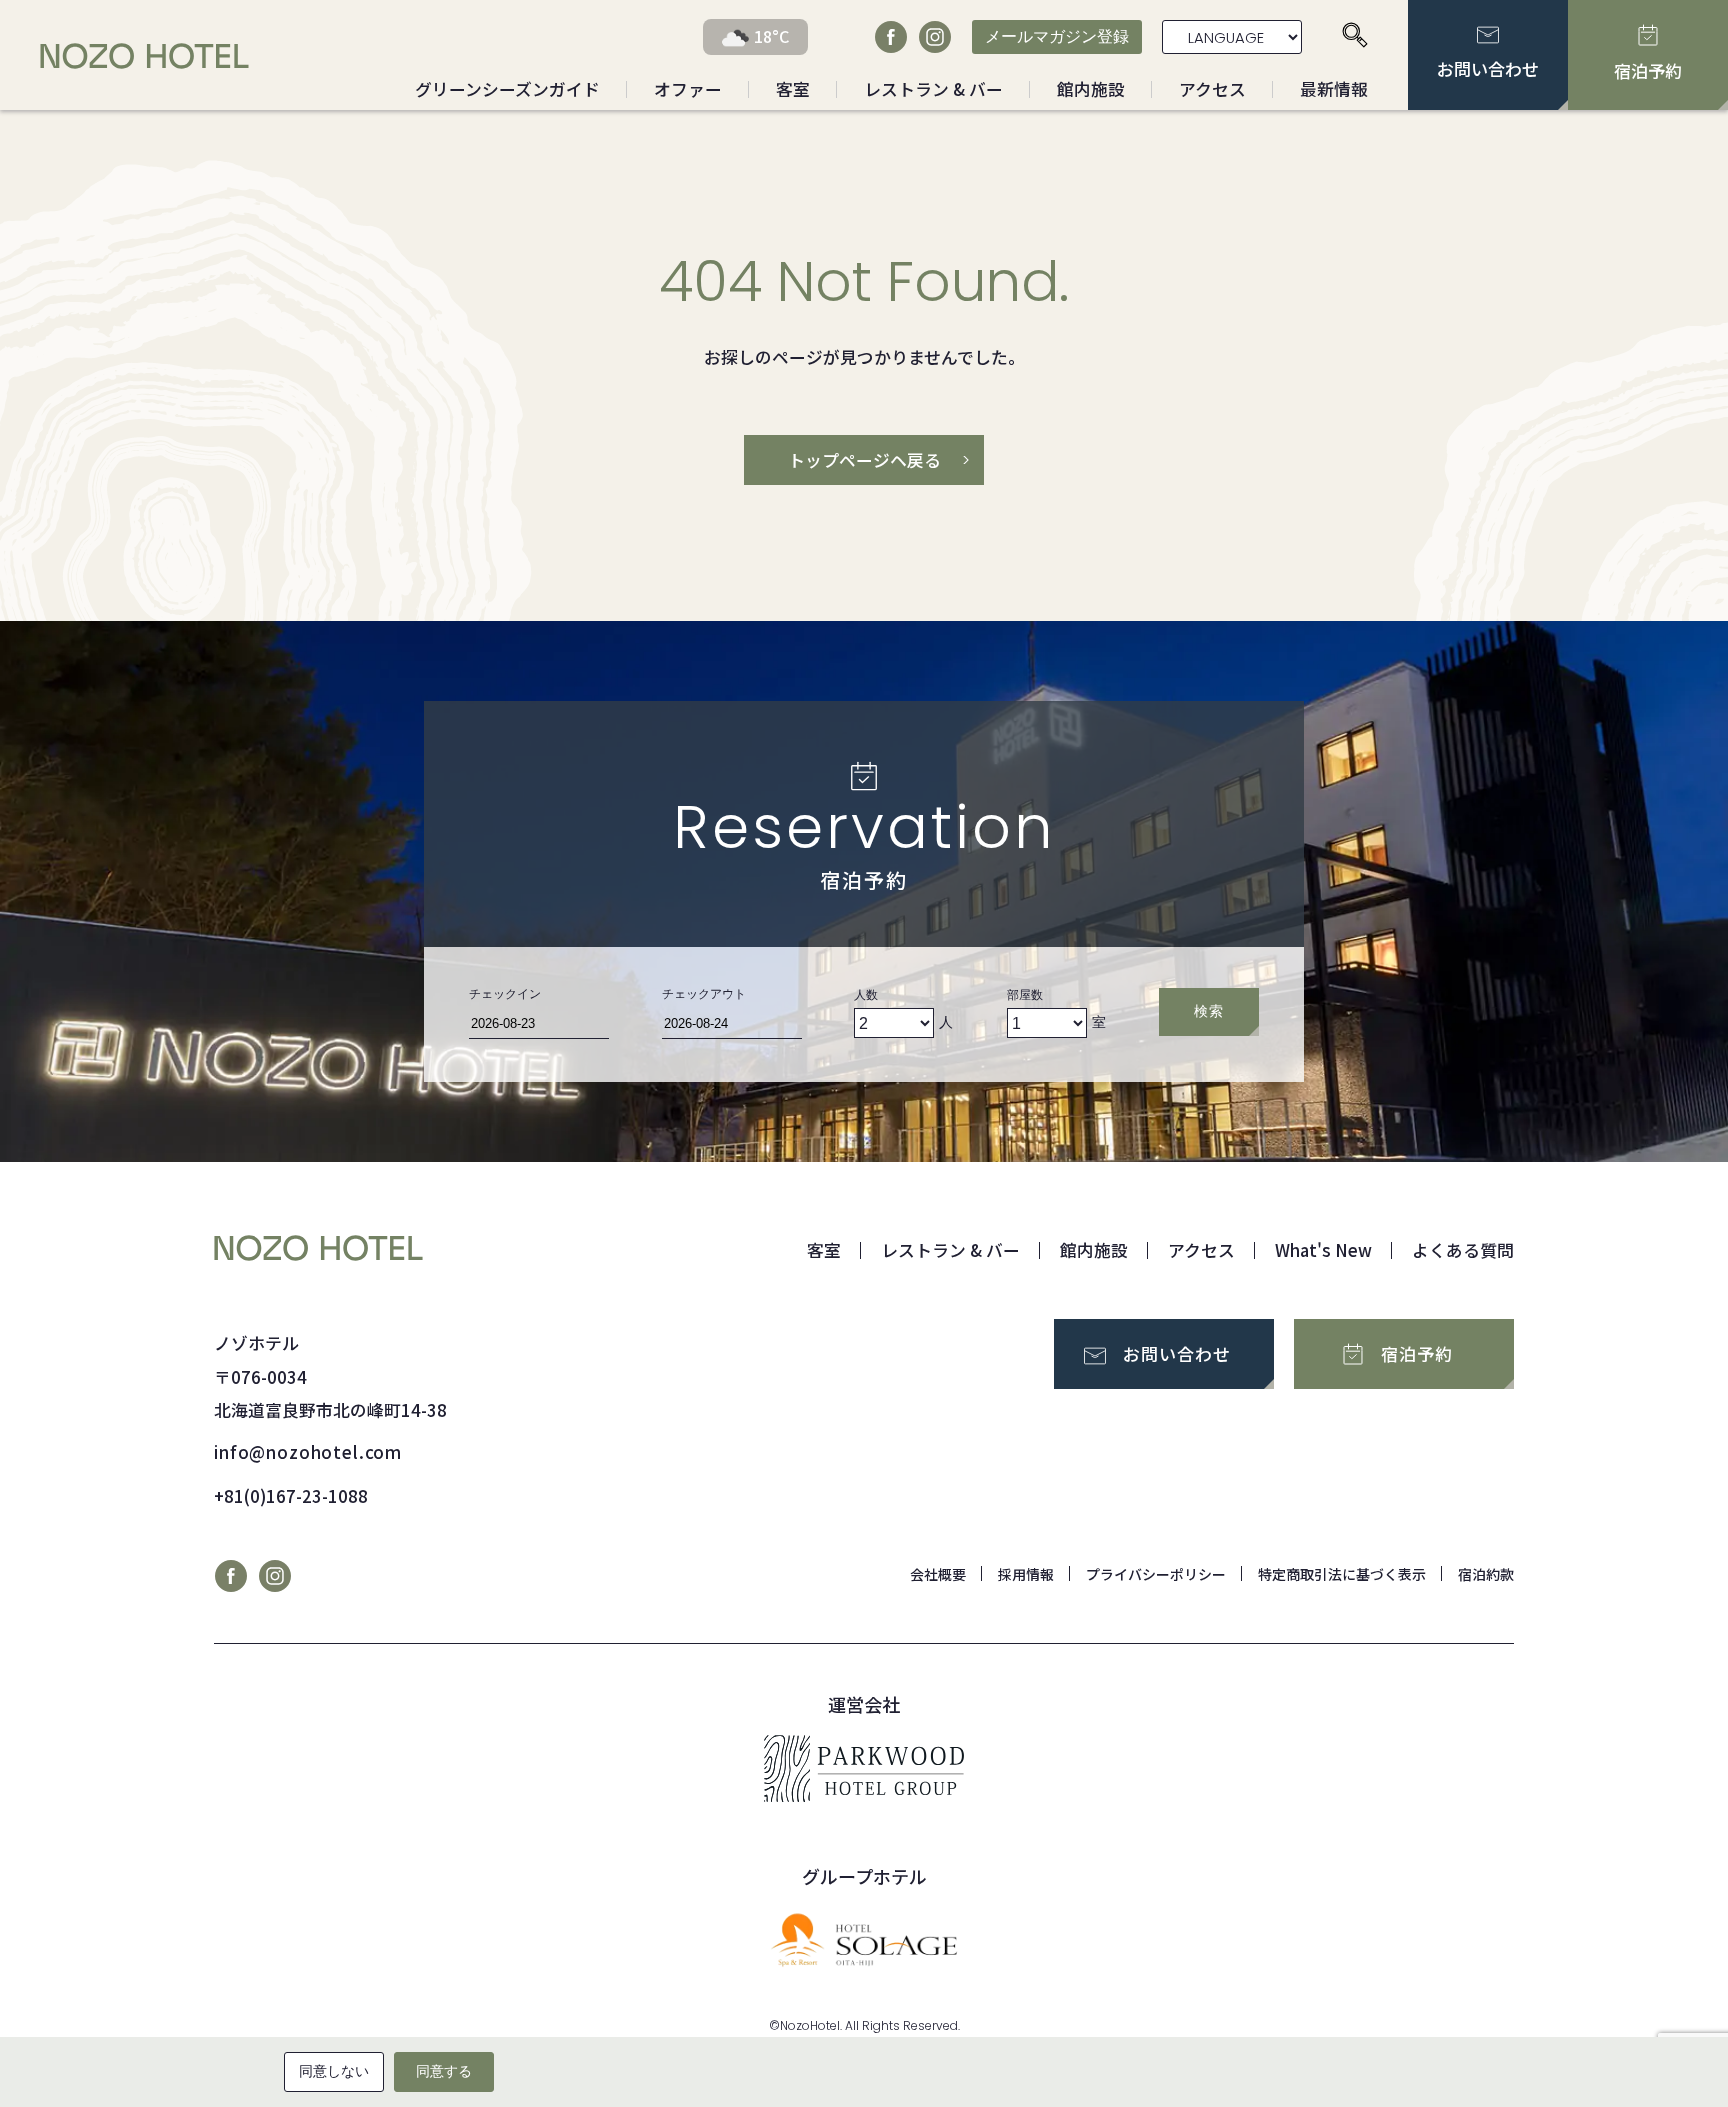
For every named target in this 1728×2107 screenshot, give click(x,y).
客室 (793, 89)
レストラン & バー (933, 89)
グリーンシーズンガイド (507, 89)
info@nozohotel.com (308, 1452)
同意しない (334, 2071)
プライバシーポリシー (1156, 1574)
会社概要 (938, 1574)
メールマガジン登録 (1057, 36)
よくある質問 (1463, 1250)
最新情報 (1334, 89)
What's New (1323, 1250)
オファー (688, 89)
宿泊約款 (1486, 1574)
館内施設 (1091, 89)
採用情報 (1026, 1574)
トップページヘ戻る (864, 460)
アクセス (1212, 89)
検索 (1208, 1011)
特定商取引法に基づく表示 (1342, 1574)
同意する (444, 2071)
